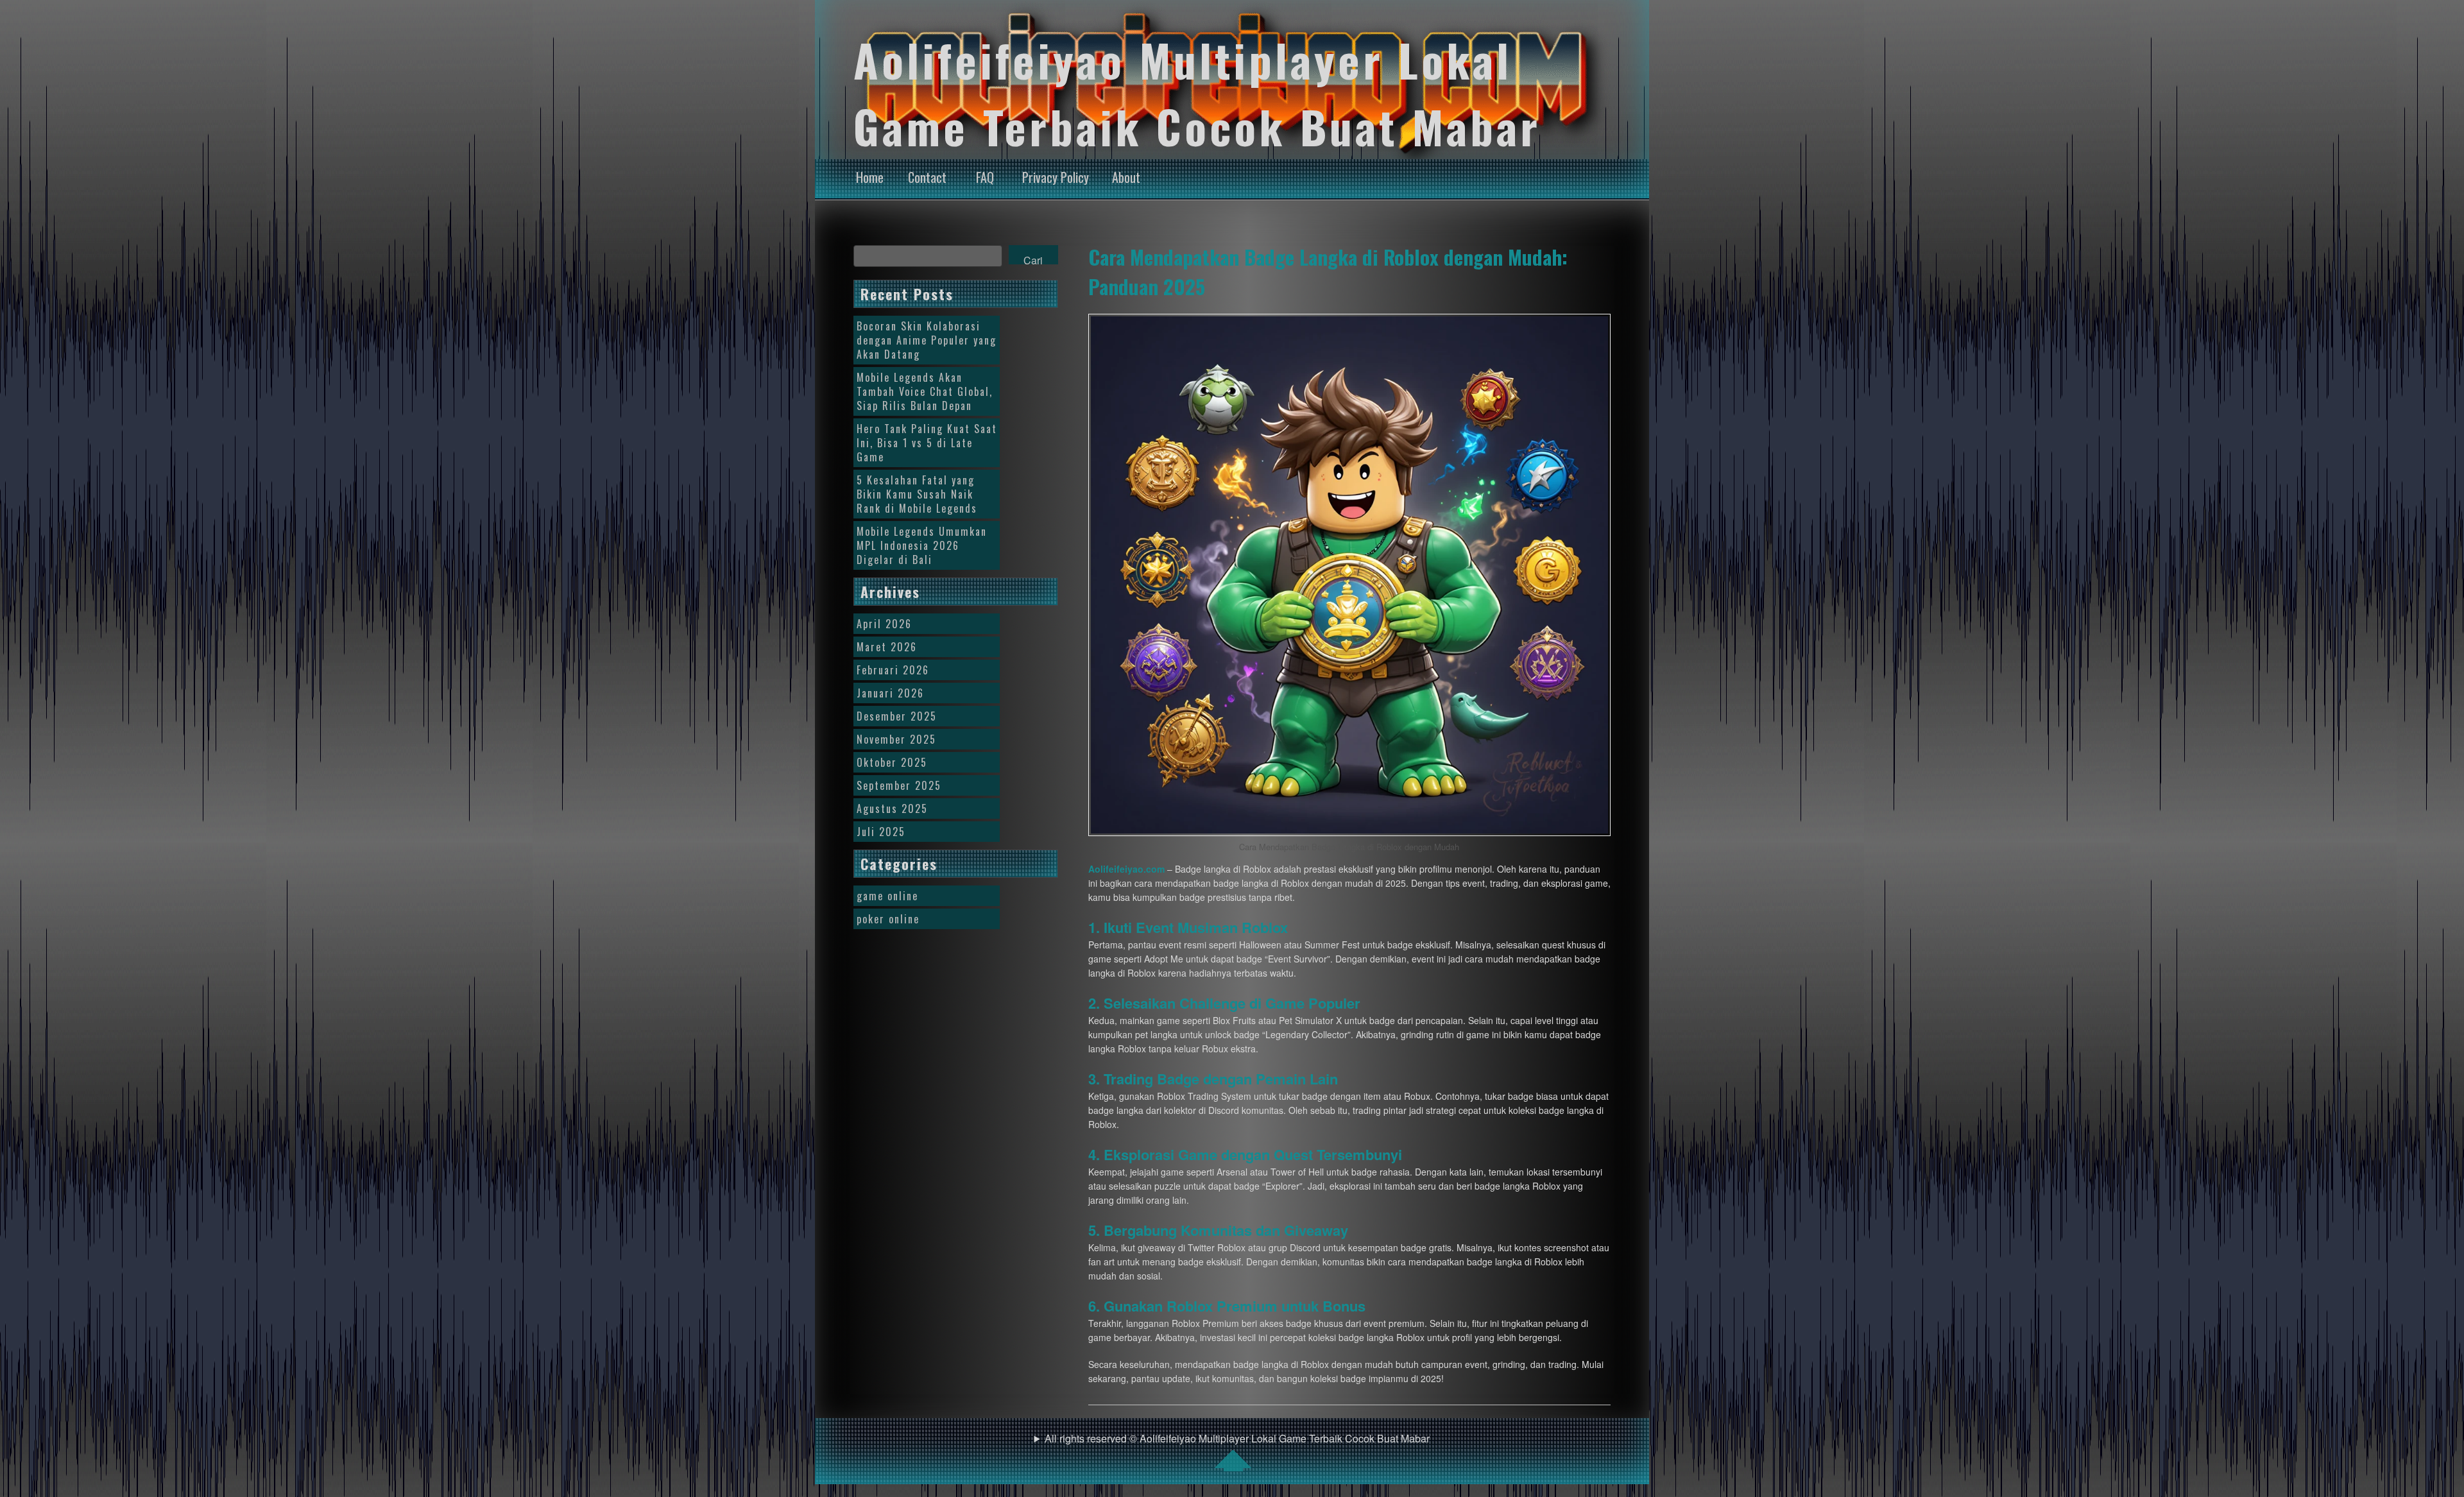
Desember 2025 (897, 716)
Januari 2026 (890, 693)
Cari (1033, 259)
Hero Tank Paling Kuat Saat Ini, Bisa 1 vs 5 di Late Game (927, 443)
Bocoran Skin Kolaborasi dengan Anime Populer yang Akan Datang (927, 340)
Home (870, 177)
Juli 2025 (881, 832)
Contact (927, 177)
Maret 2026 (887, 647)
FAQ (985, 177)
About (1126, 177)
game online (887, 896)
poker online (888, 919)
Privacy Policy (1056, 177)
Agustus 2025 (892, 808)
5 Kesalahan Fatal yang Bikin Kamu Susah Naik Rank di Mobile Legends (917, 494)
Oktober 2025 (892, 762)
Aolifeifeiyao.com (1126, 869)
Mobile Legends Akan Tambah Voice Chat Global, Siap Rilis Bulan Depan (925, 391)
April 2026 (884, 624)
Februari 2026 (893, 670)
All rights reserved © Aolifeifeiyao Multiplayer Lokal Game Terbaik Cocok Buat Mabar (1237, 1438)
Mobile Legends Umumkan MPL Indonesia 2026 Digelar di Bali (922, 545)
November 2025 (896, 739)
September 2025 (899, 785)
